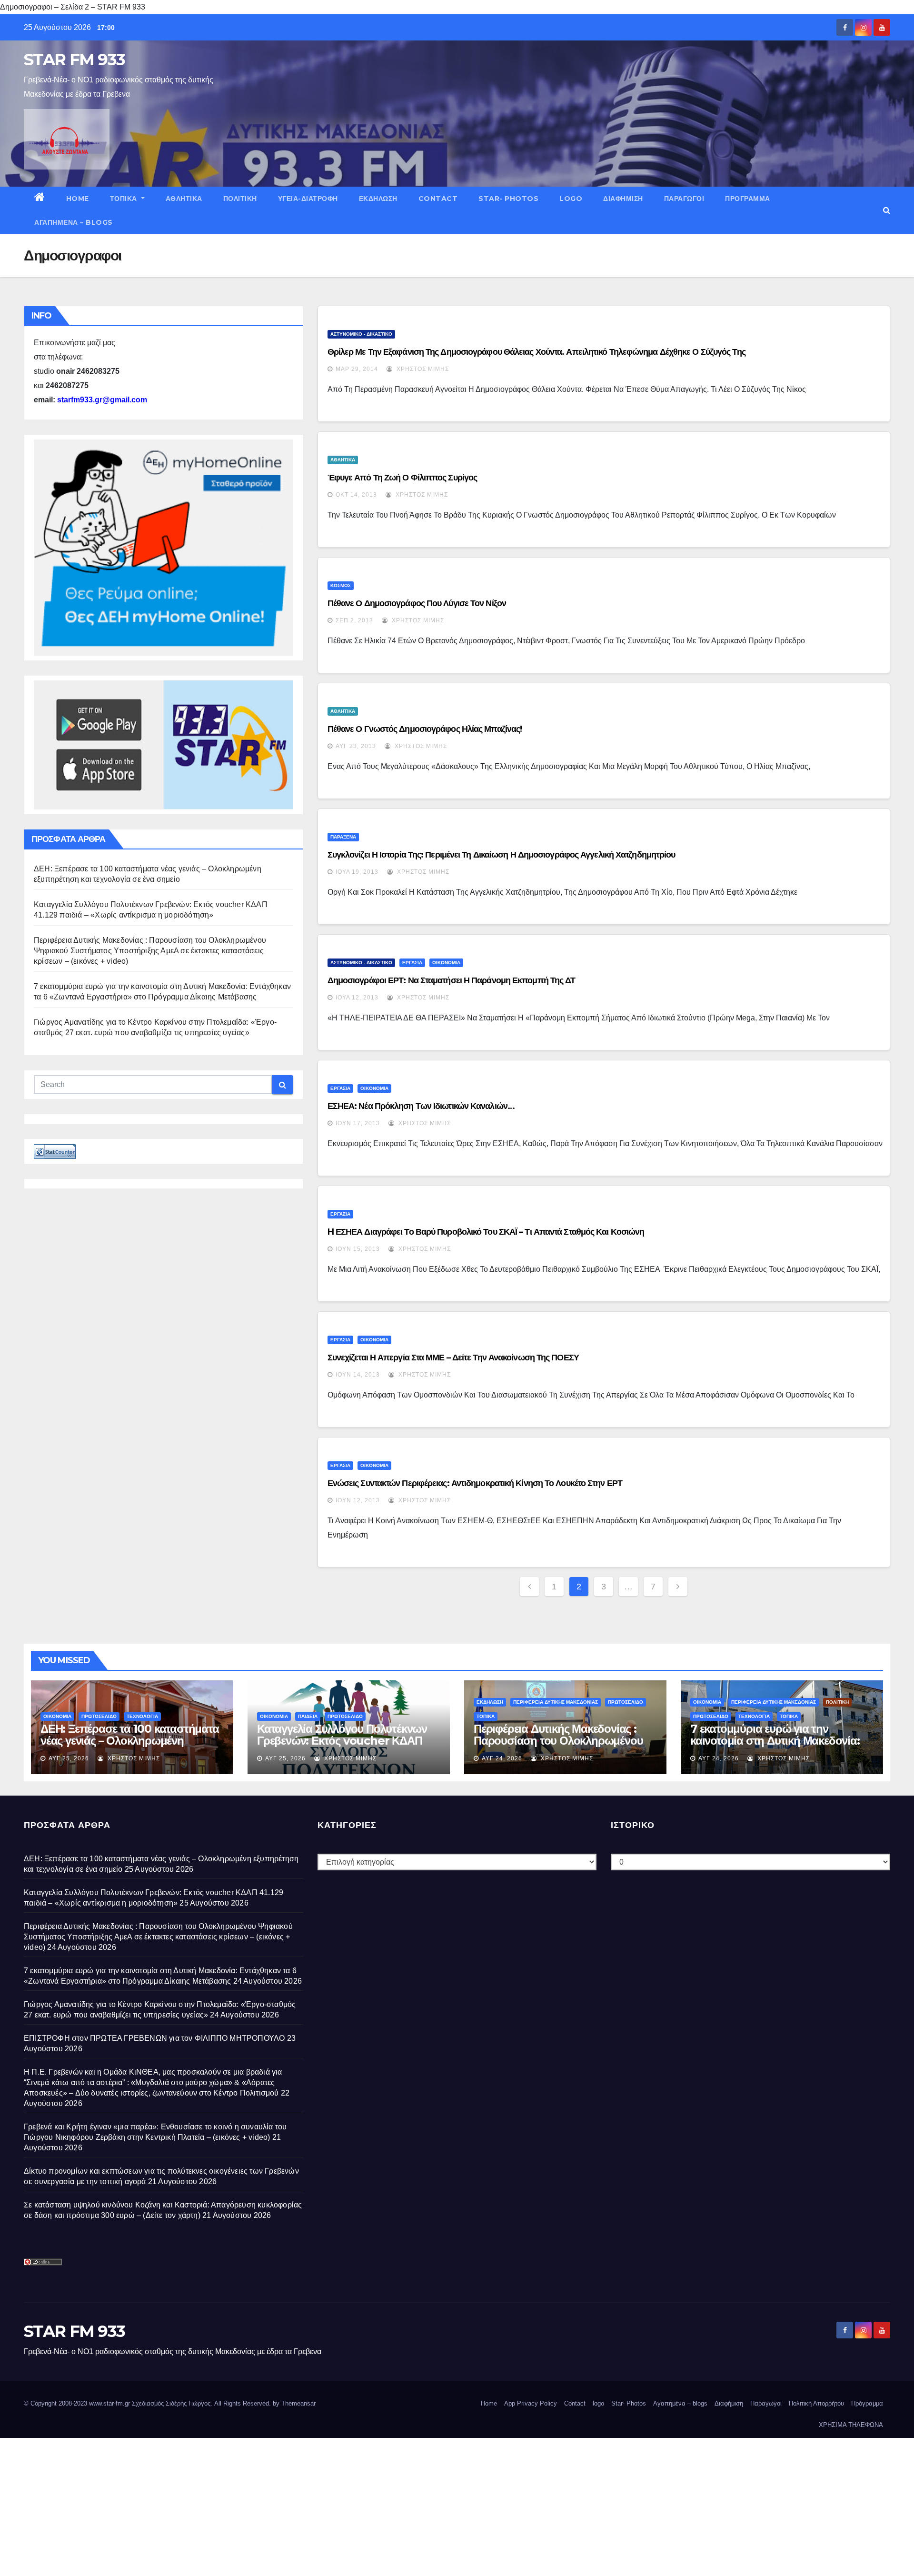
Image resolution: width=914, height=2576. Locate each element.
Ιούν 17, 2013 (358, 1123)
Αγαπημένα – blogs (74, 222)
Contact (438, 199)
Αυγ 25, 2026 (69, 1758)
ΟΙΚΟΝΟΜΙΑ (446, 963)
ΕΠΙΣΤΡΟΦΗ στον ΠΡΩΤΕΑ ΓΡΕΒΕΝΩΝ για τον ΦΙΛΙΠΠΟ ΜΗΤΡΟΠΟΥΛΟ (154, 2038)
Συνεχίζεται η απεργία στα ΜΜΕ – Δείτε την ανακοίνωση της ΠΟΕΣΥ (453, 1358)
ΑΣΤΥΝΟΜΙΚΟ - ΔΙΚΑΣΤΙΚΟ (361, 334)
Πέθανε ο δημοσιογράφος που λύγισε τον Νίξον (417, 603)
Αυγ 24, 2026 (502, 1758)
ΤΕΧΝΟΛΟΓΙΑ (142, 1716)
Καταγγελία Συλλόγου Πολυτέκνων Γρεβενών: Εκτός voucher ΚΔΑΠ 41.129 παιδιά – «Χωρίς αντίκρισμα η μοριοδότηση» (348, 1747)
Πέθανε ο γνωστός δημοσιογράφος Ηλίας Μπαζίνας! (425, 729)
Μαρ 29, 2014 (357, 369)
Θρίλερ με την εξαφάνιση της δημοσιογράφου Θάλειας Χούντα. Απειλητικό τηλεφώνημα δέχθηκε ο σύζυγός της (536, 352)
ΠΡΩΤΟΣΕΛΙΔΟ (99, 1716)
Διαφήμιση (623, 199)
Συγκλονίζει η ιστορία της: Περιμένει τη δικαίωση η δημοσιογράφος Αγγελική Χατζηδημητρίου (502, 855)
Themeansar (298, 2403)
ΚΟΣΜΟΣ (341, 585)
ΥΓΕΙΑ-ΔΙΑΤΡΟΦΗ (308, 199)
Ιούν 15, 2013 (358, 1249)
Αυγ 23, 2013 (356, 746)
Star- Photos (508, 199)
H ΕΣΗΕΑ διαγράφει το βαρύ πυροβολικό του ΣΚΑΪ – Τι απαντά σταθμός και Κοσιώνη (486, 1232)
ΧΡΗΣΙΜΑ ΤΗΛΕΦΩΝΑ (851, 2425)
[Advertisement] (286, 2505)
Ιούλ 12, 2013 (357, 998)
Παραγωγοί (684, 199)
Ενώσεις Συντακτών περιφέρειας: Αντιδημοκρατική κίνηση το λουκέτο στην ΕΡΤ (475, 1483)
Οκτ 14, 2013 (356, 495)
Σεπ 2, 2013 (354, 620)
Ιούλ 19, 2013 (357, 872)
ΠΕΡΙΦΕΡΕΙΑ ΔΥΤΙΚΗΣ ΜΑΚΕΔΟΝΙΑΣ (556, 1702)
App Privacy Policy (531, 2403)
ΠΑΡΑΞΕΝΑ (343, 837)
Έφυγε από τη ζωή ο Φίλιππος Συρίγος (402, 478)
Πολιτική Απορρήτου (816, 2403)
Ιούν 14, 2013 (358, 1375)
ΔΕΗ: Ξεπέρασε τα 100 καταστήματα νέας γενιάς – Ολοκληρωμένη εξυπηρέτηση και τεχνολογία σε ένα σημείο (130, 1747)
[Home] (40, 199)
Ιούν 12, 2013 (358, 1500)
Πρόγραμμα (748, 199)
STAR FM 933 (74, 60)
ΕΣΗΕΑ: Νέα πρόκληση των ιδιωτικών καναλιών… (421, 1106)
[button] (887, 210)
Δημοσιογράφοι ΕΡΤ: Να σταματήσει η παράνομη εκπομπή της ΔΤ (452, 980)
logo (571, 199)
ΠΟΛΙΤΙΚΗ (240, 199)
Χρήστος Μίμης (422, 369)
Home (78, 199)
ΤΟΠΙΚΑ (125, 199)
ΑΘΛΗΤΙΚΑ (184, 199)
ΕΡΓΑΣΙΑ (412, 963)
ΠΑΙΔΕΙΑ (308, 1716)
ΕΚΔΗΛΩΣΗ (378, 199)
